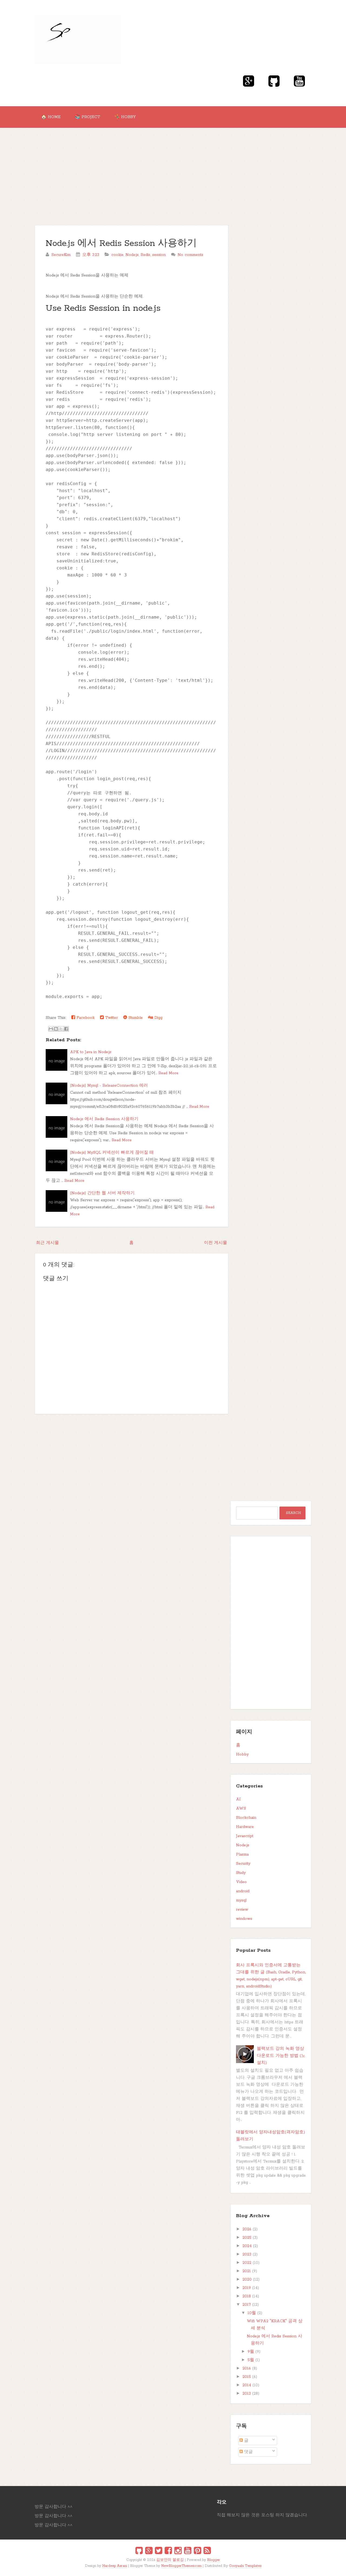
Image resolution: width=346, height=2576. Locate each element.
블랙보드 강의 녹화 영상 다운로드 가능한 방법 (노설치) (281, 2056)
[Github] (139, 2551)
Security (243, 1864)
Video (241, 1882)
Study (241, 1873)
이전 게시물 (216, 1243)
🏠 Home (51, 117)
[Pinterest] (197, 2551)
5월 (251, 2360)
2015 (247, 2377)
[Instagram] (178, 2551)
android (243, 1891)
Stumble (135, 1018)
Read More (168, 1073)
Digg (158, 1018)
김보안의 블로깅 (170, 2560)
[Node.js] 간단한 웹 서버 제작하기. (103, 1193)
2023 (247, 2254)
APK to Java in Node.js (91, 1052)
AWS (241, 1808)
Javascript (245, 1836)
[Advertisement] (173, 168)
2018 (247, 2296)
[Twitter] (159, 2551)
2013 (247, 2394)
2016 (247, 2368)
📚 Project (87, 117)
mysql (241, 1900)
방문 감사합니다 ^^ (54, 2507)
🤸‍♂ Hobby (125, 117)
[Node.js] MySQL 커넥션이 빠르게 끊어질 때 (112, 1153)
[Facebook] (168, 2551)
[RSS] (207, 2551)
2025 (247, 2238)
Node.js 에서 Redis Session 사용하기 (121, 244)
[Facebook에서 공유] (66, 1029)
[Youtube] (188, 2551)
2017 (247, 2305)
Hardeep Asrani (115, 2566)
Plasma (242, 1854)
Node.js (132, 255)
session (159, 255)
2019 (247, 2288)
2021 (247, 2271)
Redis (145, 255)
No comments (190, 255)
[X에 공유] (61, 1029)
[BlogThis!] (56, 1029)
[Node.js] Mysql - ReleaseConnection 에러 (109, 1086)
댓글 (248, 2452)
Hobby (242, 1754)
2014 (247, 2385)
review (242, 1910)
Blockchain (246, 1818)
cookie (117, 255)
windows (244, 1919)
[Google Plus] (149, 2551)
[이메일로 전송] (51, 1029)
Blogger (214, 2560)
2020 (247, 2280)
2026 (247, 2229)
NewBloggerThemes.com (181, 2566)
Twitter (111, 1018)
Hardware (245, 1827)
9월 (251, 2352)
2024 (247, 2246)
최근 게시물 (47, 1243)
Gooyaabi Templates (245, 2566)
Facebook (85, 1018)
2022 (247, 2263)
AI (238, 1799)
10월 (252, 2313)
